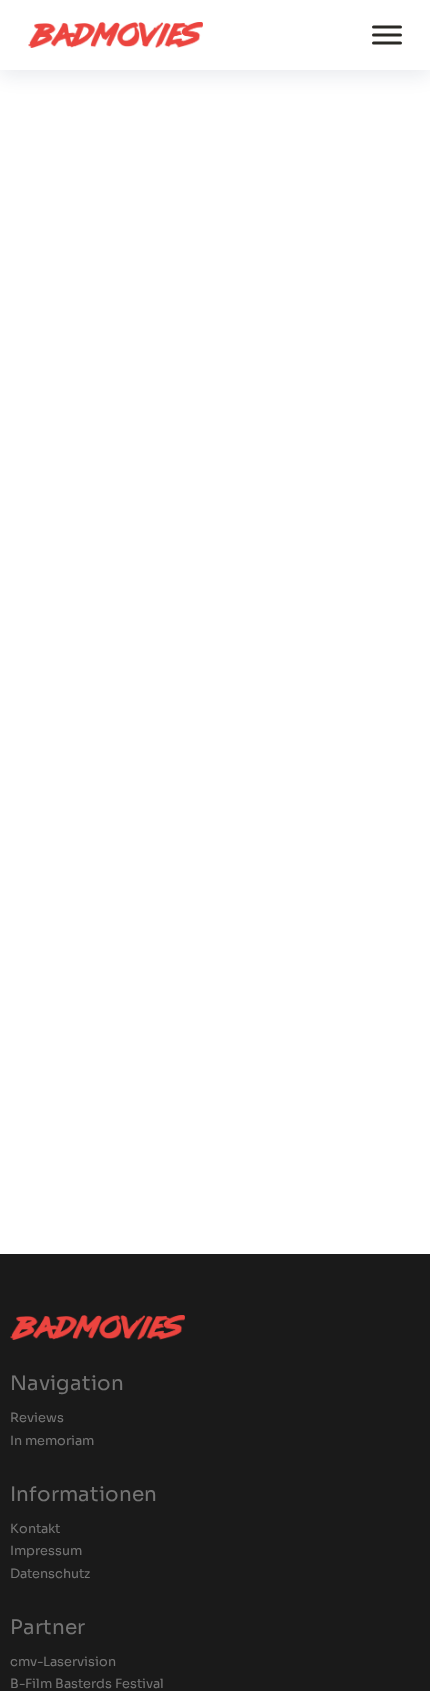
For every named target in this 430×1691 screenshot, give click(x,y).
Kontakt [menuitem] (35, 1529)
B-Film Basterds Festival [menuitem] (87, 1684)
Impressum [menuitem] (46, 1551)
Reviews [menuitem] (37, 1418)
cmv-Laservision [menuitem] (63, 1662)
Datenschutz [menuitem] (50, 1574)
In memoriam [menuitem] (52, 1441)
